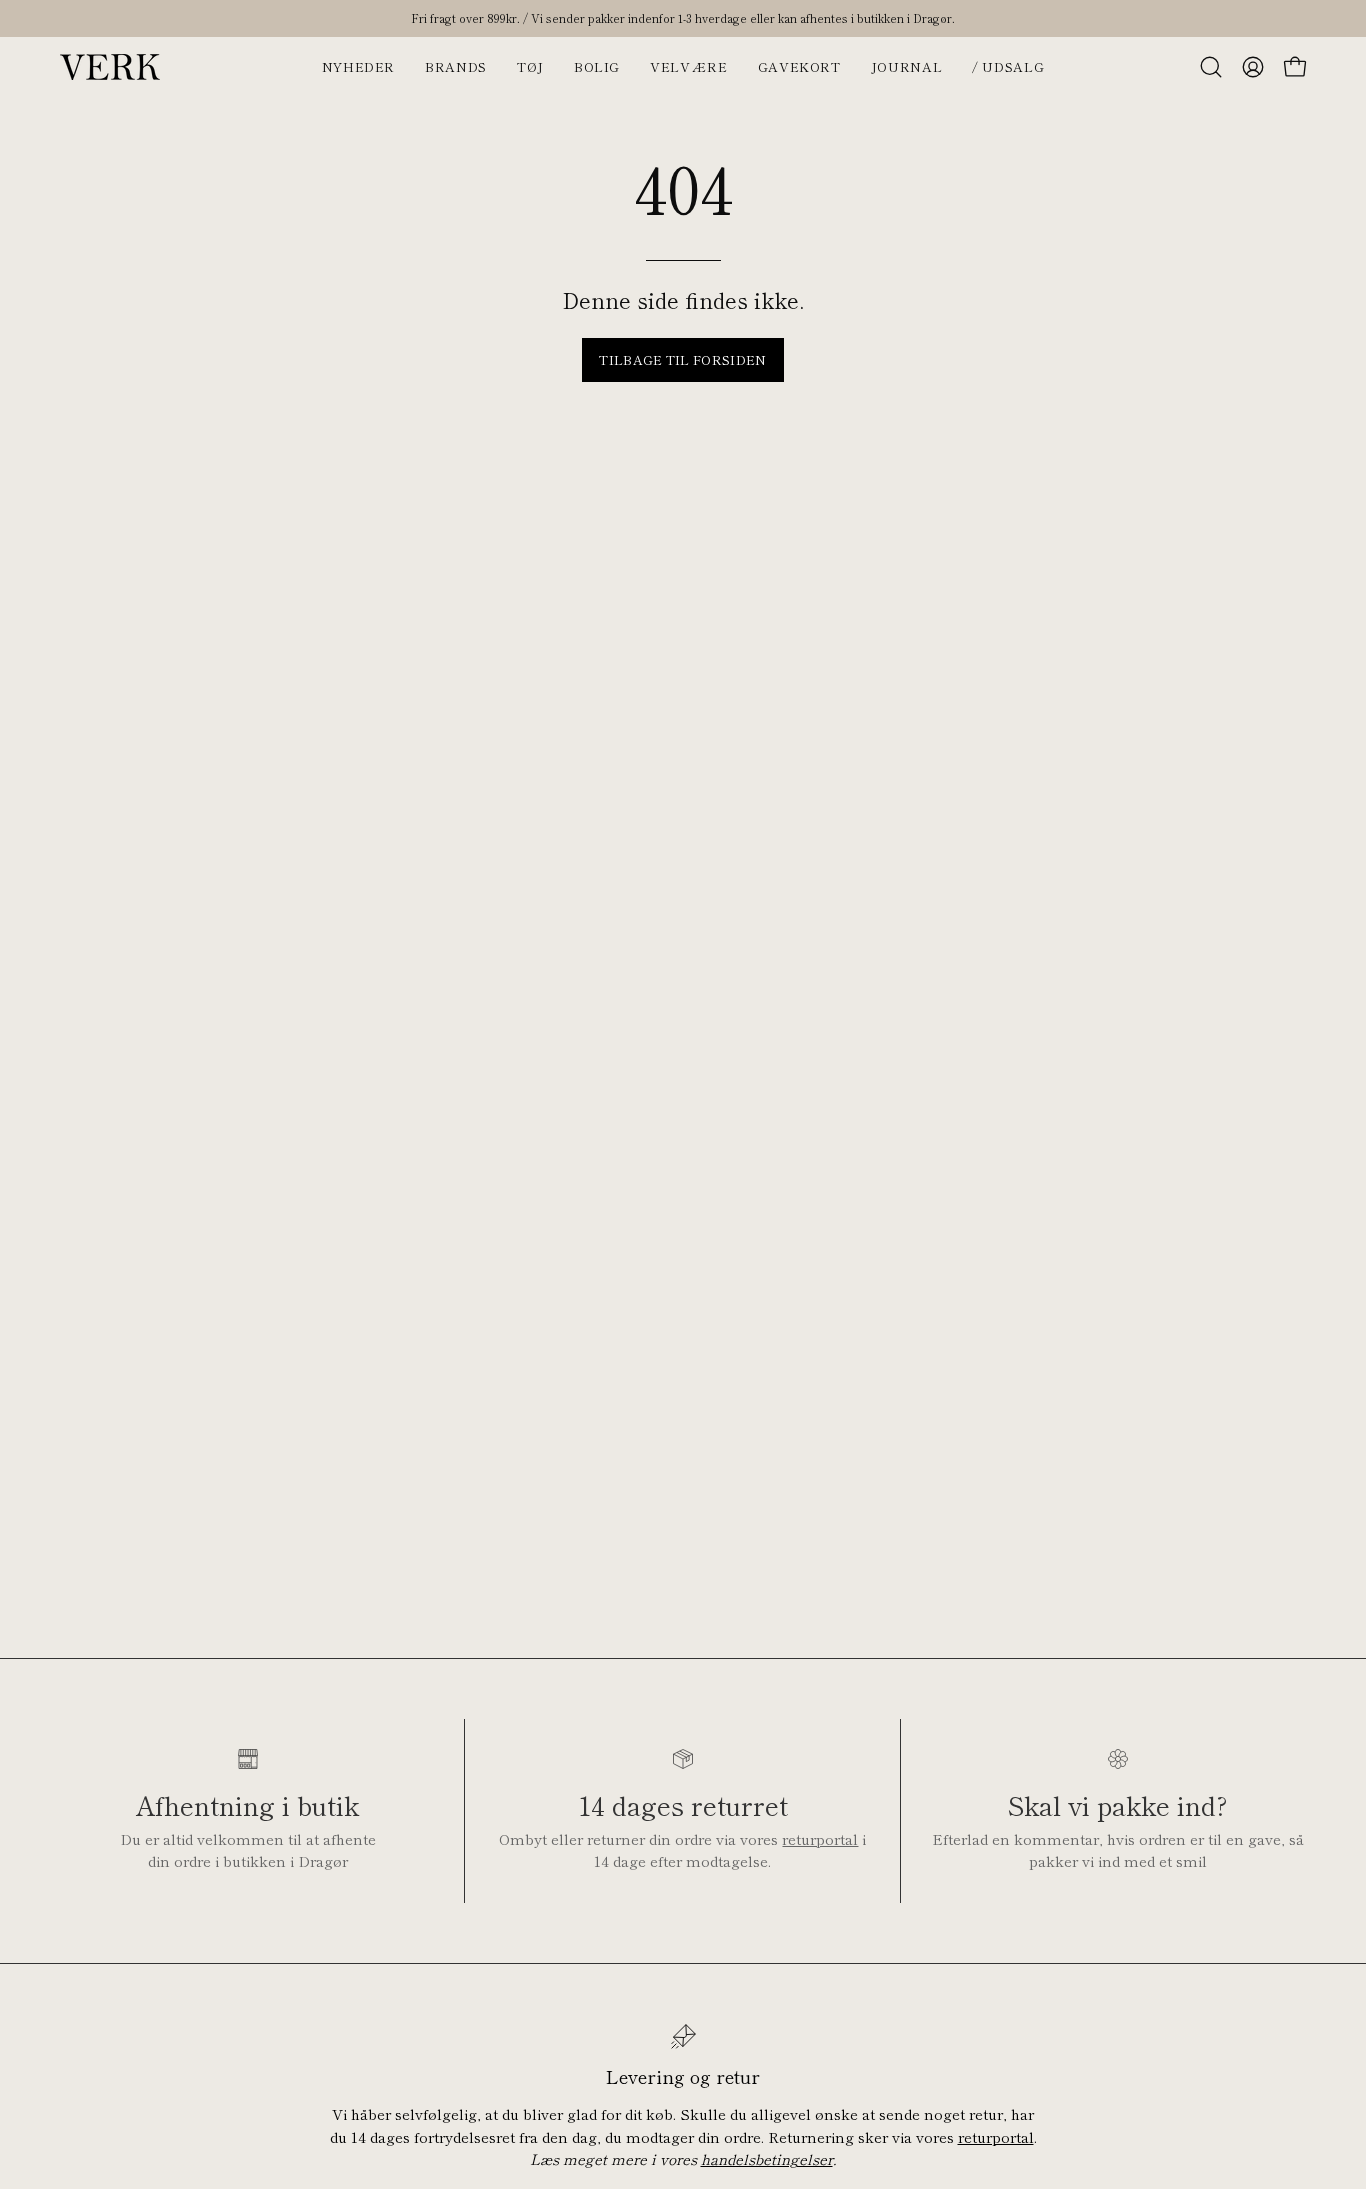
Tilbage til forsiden (682, 359)
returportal (820, 1838)
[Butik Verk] (110, 67)
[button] (1211, 67)
